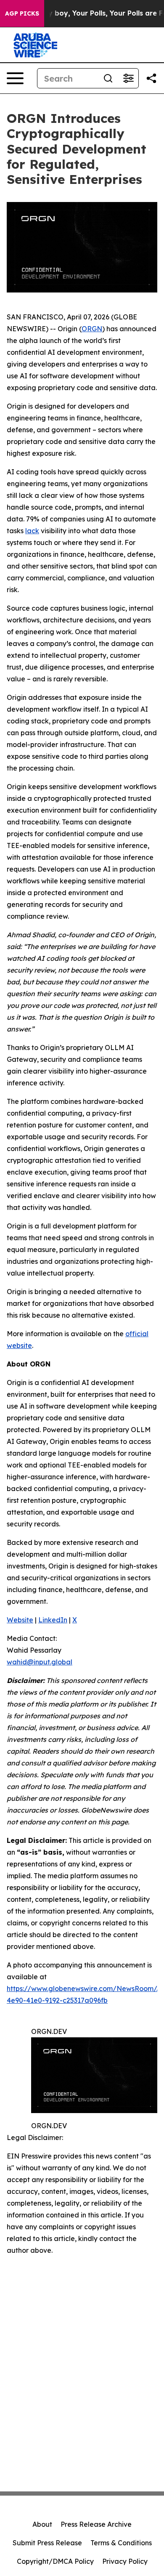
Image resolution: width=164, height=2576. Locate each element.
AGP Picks (22, 13)
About (42, 2524)
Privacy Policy (125, 2561)
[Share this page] (151, 78)
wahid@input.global (40, 1662)
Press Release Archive (96, 2524)
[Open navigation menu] (15, 78)
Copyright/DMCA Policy (55, 2561)
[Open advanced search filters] (128, 78)
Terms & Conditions (121, 2543)
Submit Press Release (47, 2543)
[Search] (108, 78)
